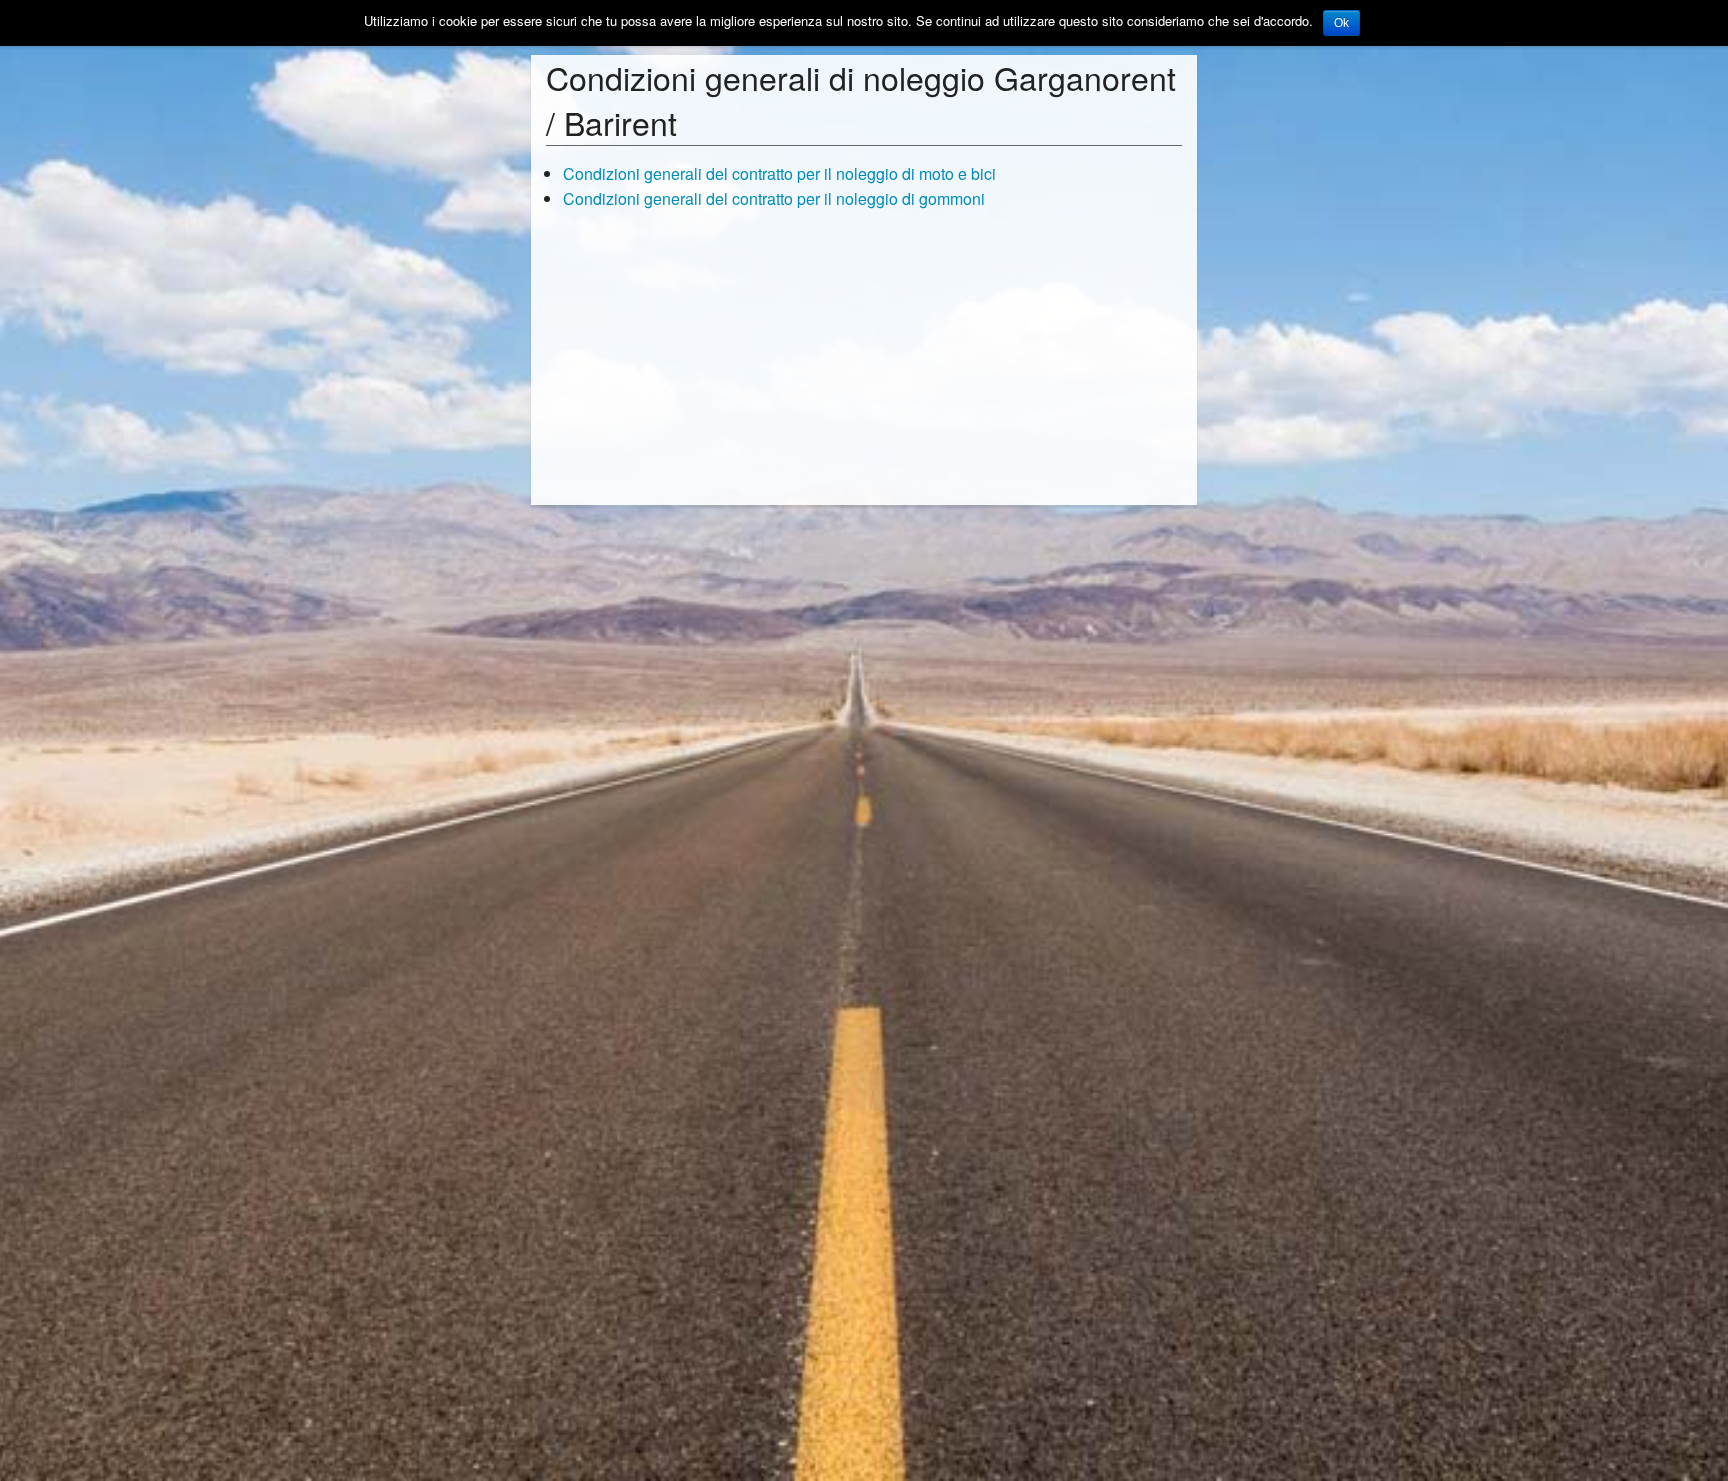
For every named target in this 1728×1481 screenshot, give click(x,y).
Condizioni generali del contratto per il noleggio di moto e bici (779, 173)
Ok (1341, 23)
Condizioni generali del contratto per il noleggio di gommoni (774, 198)
